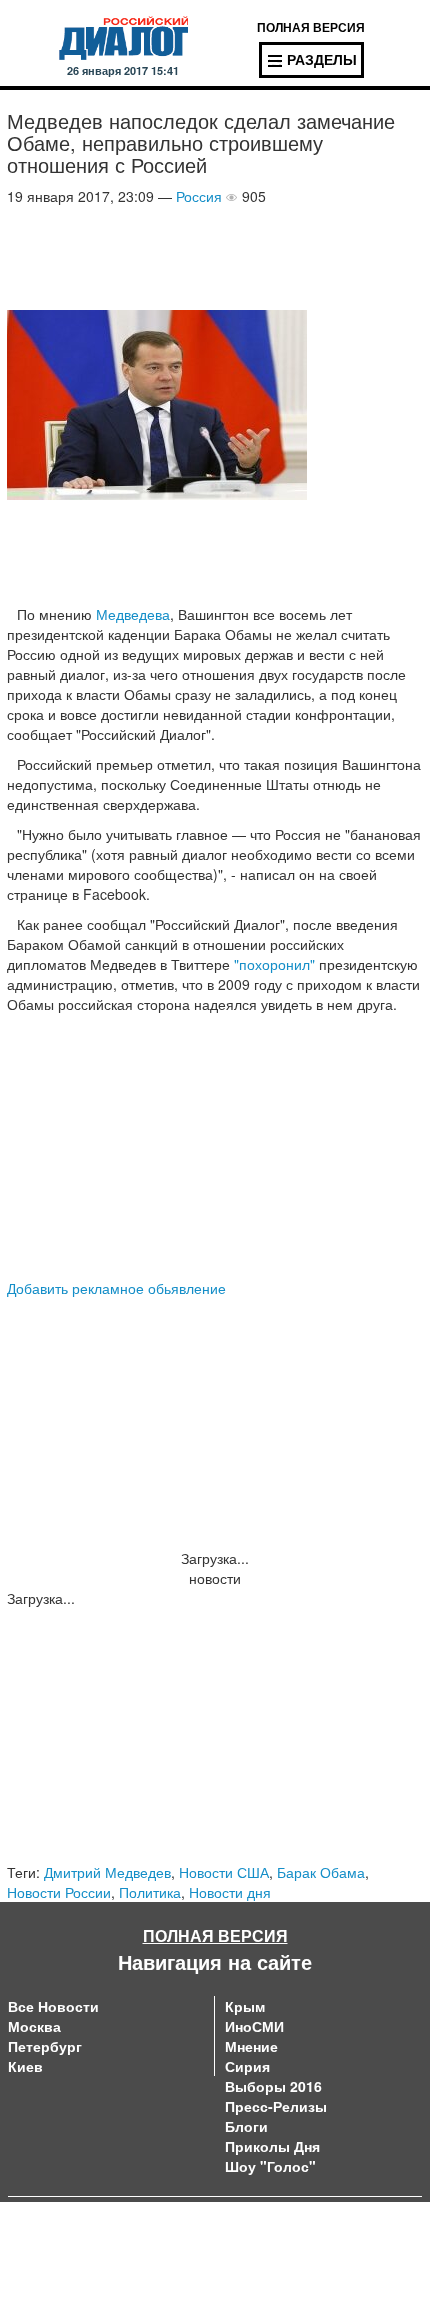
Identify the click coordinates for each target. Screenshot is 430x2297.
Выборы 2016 (273, 2086)
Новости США (224, 1872)
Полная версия (215, 1935)
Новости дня (230, 1892)
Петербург (45, 2046)
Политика (150, 1892)
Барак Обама (321, 1872)
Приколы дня (272, 2146)
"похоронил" (274, 964)
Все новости (53, 2006)
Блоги (246, 2126)
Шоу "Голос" (270, 2166)
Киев (25, 2066)
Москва (34, 2026)
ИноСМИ (254, 2026)
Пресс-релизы (276, 2106)
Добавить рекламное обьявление (116, 1288)
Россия (199, 196)
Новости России (59, 1892)
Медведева (133, 614)
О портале (43, 2227)
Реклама (243, 2247)
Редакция (39, 2247)
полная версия (311, 27)
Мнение (251, 2046)
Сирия (247, 2066)
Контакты (245, 2227)
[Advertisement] (167, 256)
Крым (245, 2006)
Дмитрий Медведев (107, 1872)
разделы (322, 59)
